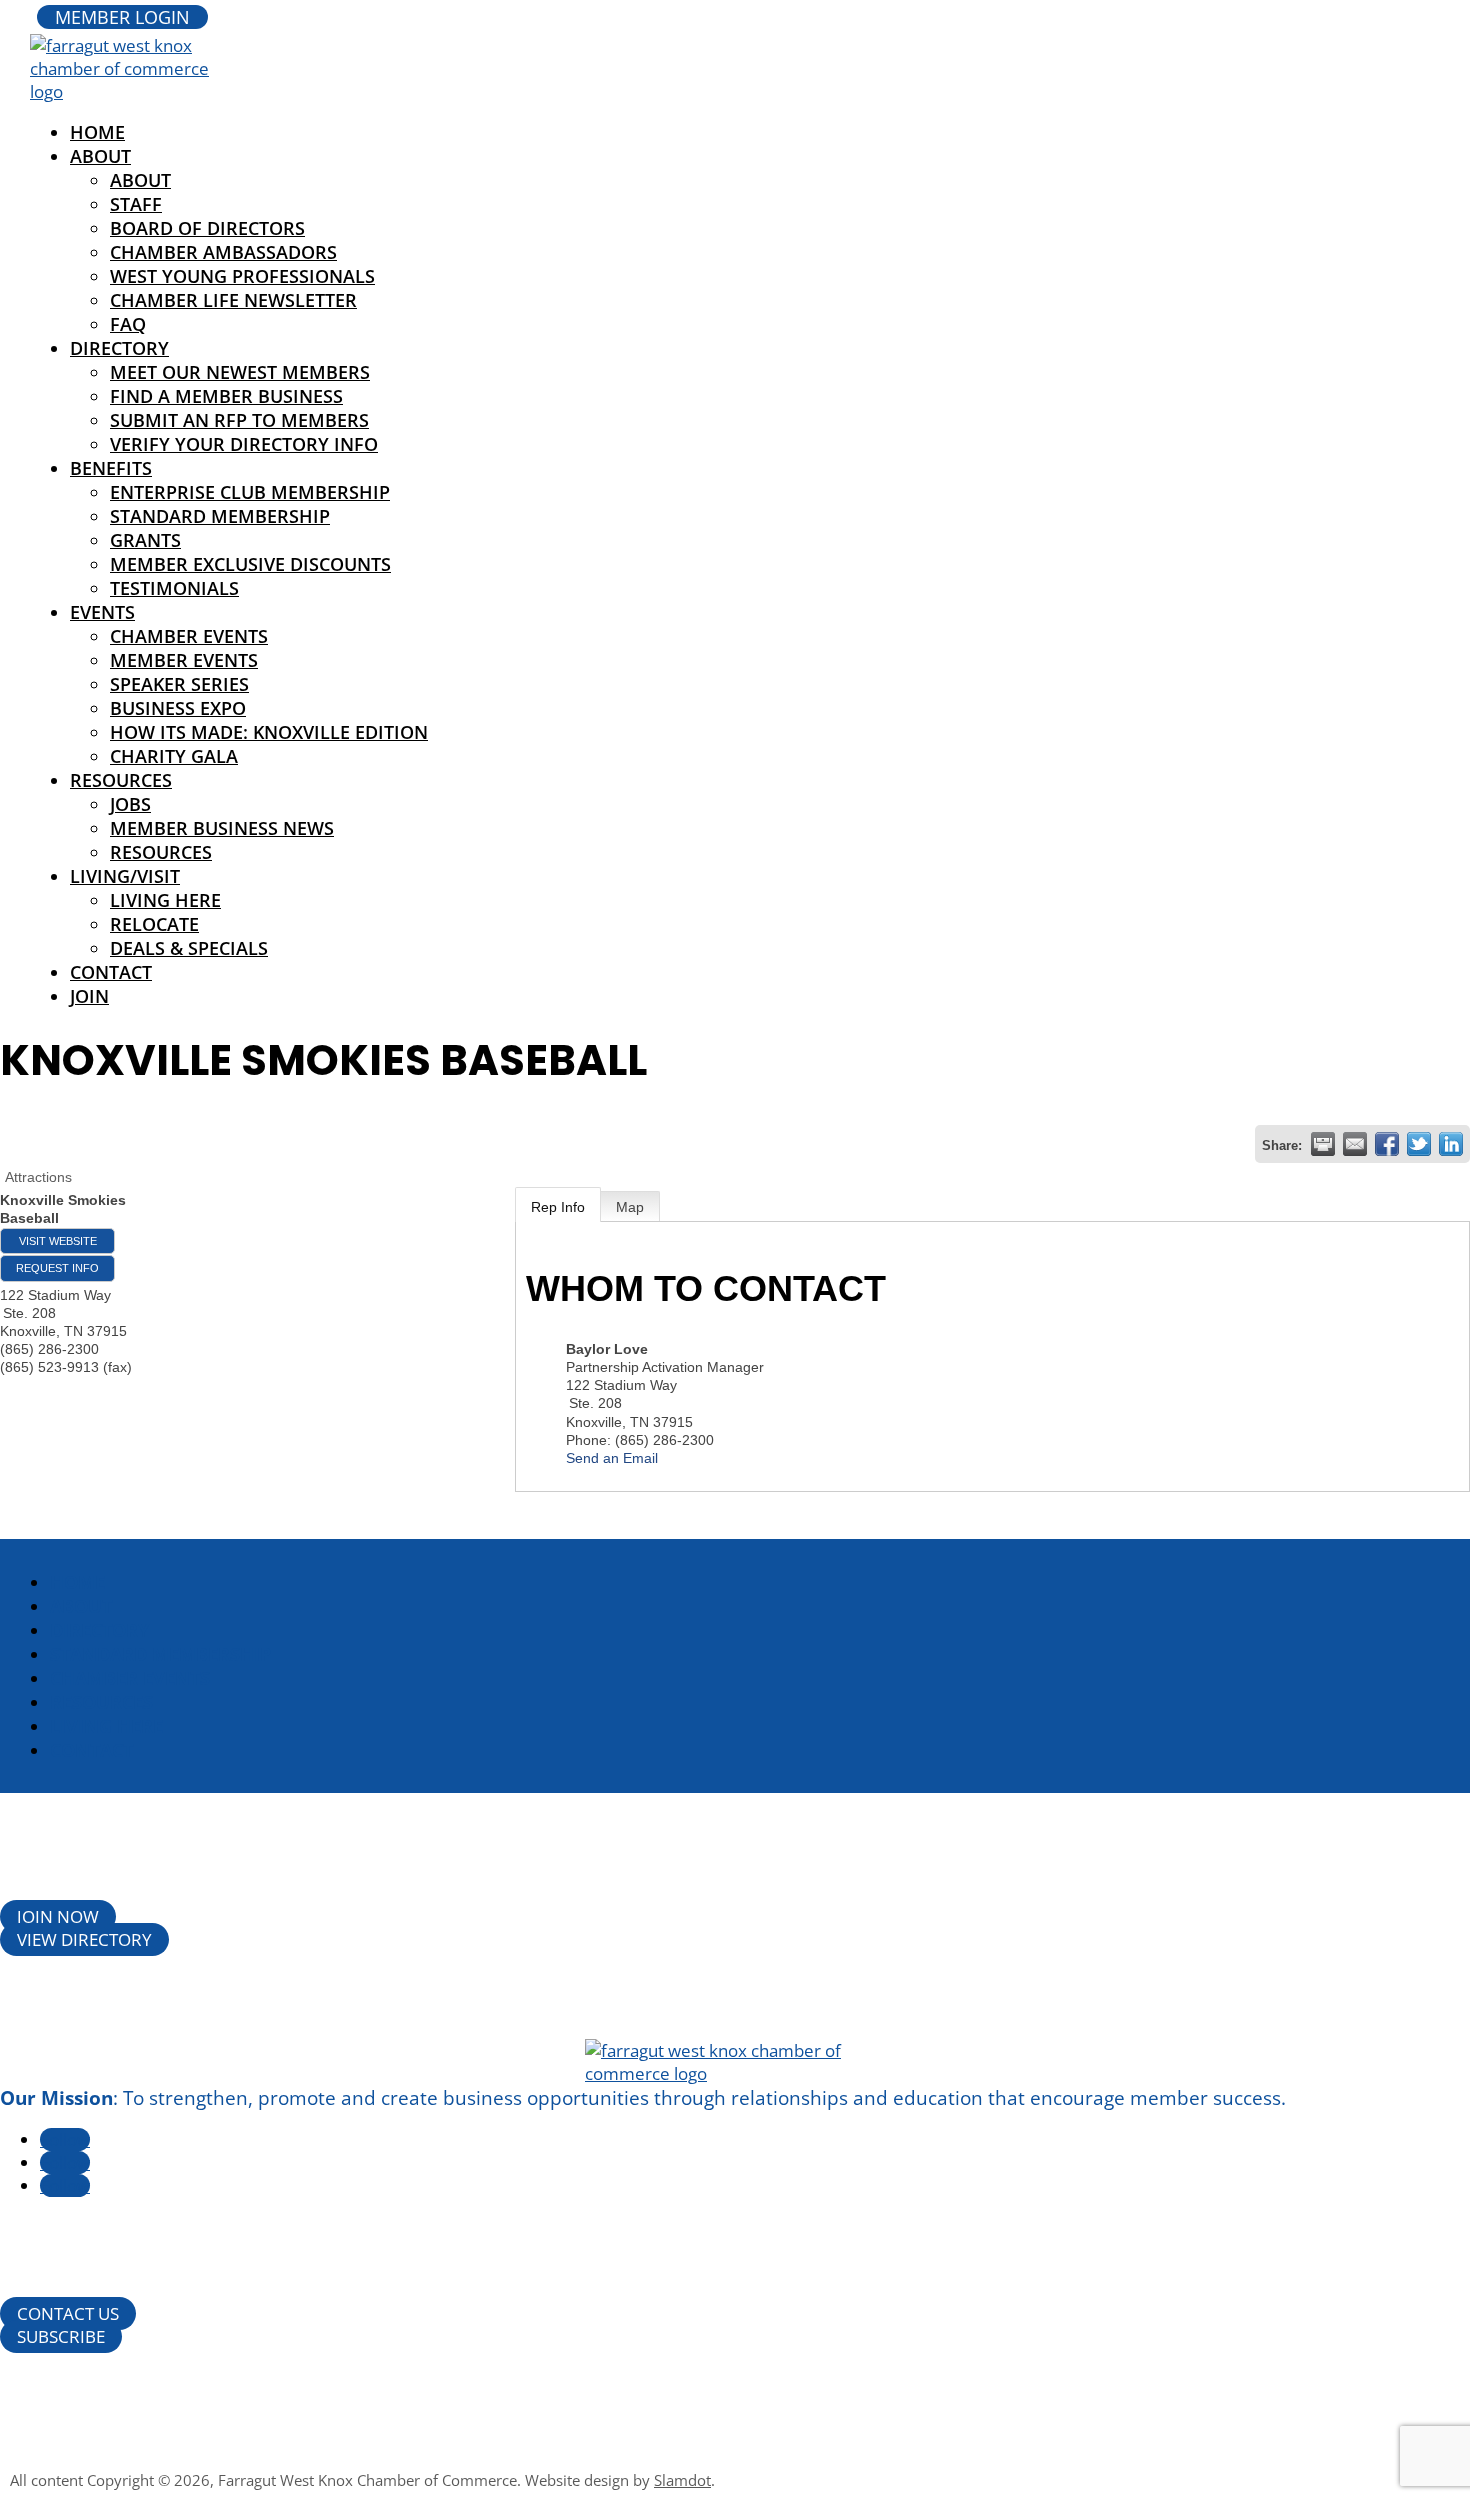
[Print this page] (1323, 1144)
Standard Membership (220, 516)
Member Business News (222, 828)
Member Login (122, 17)
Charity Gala (174, 756)
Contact (111, 972)
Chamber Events (189, 636)
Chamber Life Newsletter (233, 300)
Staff (136, 204)
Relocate (154, 924)
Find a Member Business (226, 396)
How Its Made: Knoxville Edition (269, 732)
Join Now (58, 1916)
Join (89, 996)
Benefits (111, 468)
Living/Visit (125, 876)
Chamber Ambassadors (223, 252)
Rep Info (558, 1207)
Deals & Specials (189, 948)
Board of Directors (207, 228)
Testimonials (174, 588)
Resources (121, 780)
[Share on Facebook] (1387, 1144)
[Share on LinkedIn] (1451, 1144)
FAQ (128, 324)
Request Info (57, 1268)
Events (102, 612)
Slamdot (682, 2480)
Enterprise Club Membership (250, 492)
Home (77, 1582)
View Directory (84, 1939)
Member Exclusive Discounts (250, 564)
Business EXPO (178, 708)
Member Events (184, 660)
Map (630, 1207)
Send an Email (612, 1458)
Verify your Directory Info (244, 444)
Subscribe (61, 2336)
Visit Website (58, 1241)
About (100, 156)
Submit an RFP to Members (239, 420)
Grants (145, 540)
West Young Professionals (242, 276)
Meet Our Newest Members (240, 372)
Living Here (165, 900)
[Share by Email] (1355, 1144)
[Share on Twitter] (1419, 1144)
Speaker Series (179, 684)
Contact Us (68, 2313)
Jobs (130, 804)
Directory (119, 348)
